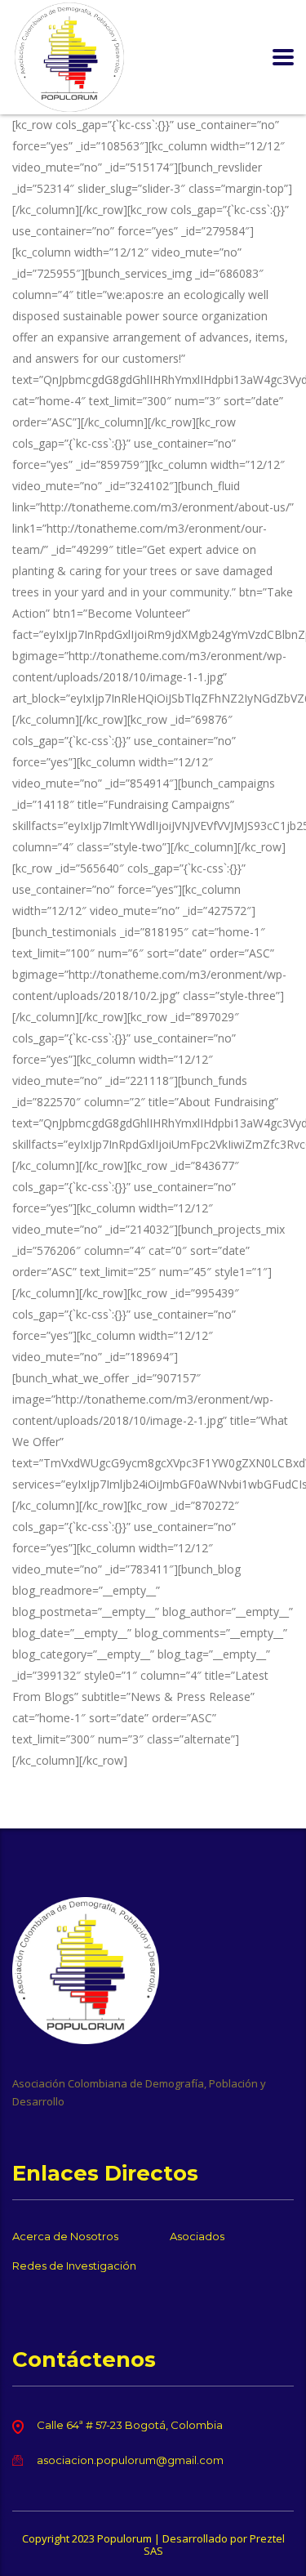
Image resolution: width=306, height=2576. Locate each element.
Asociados (197, 2236)
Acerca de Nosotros (65, 2236)
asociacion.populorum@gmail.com (130, 2460)
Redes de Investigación (74, 2266)
